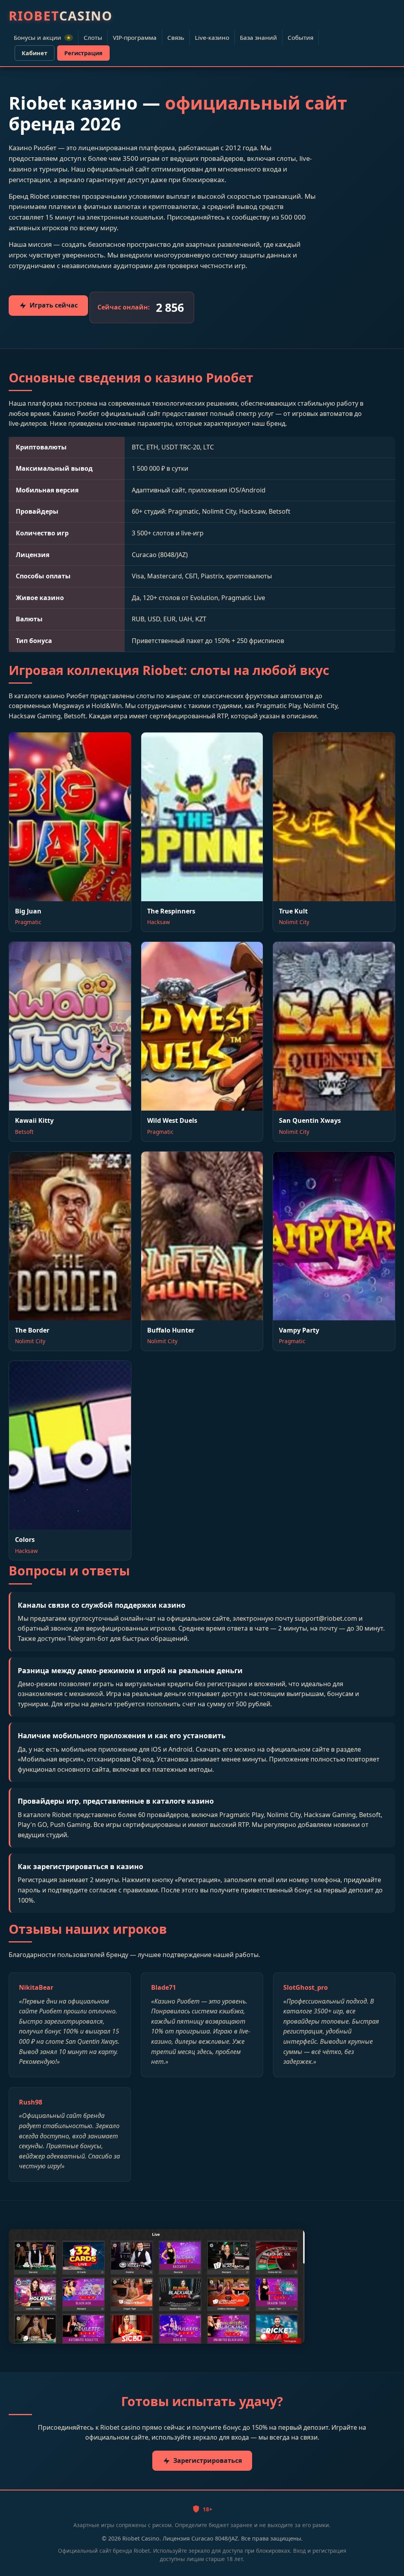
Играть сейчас (54, 305)
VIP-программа (135, 37)
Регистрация (83, 53)
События (300, 37)
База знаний (258, 37)
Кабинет (35, 53)
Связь (176, 37)
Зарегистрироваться (208, 2460)
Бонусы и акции (42, 37)
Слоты (93, 37)
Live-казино (212, 37)
